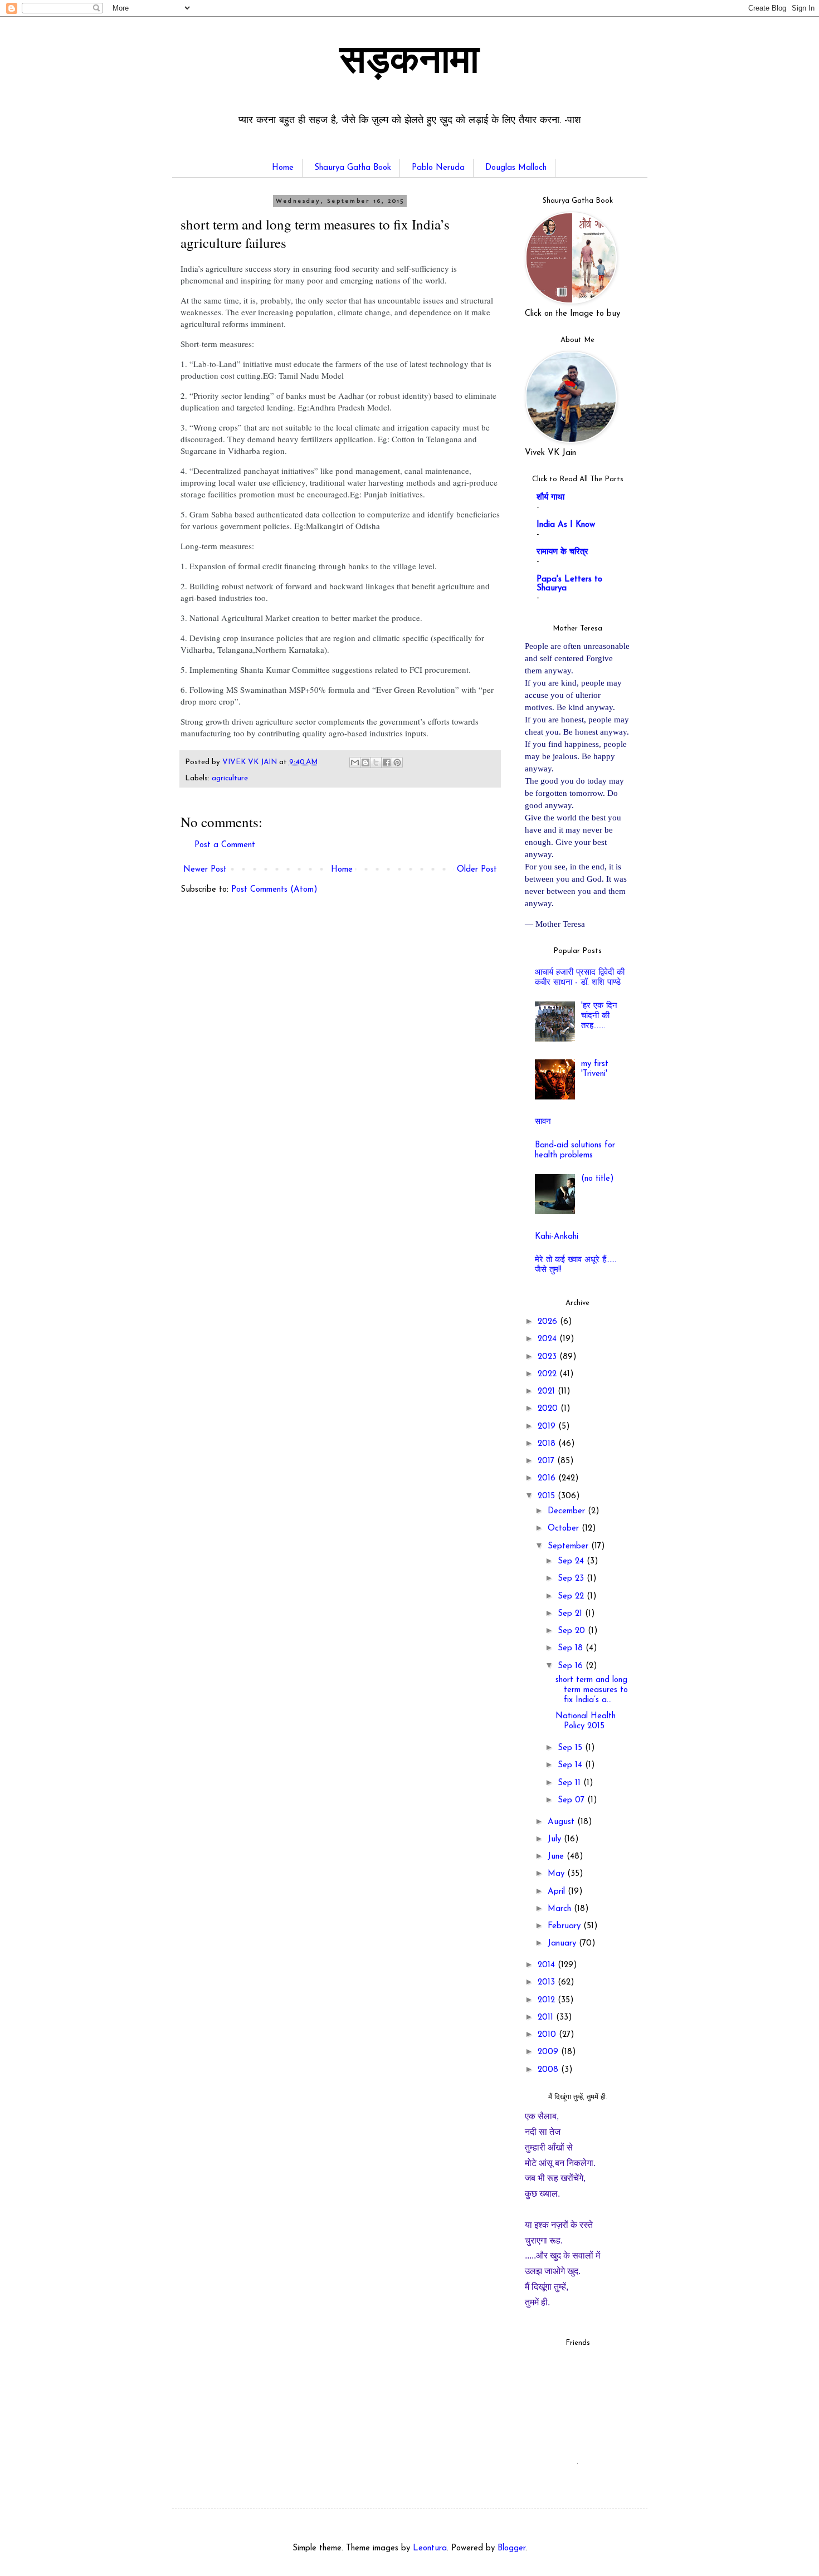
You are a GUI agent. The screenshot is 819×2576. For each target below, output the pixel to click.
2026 (549, 1322)
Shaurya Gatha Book (353, 168)
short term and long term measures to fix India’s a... (592, 1690)
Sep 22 (572, 1597)
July (556, 1839)
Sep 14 (571, 1765)
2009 (549, 2052)
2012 (548, 2000)
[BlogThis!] (365, 762)
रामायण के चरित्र (562, 552)
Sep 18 (572, 1648)
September (569, 1546)
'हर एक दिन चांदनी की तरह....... (599, 1016)
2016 (548, 1478)
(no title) (598, 1179)
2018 (548, 1444)
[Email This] (355, 762)
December (568, 1511)
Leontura (430, 2548)
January (563, 1944)
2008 (549, 2070)
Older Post (477, 870)
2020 (549, 1409)
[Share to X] (376, 762)
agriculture (230, 778)
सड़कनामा (409, 63)
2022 (549, 1374)
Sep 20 (573, 1631)
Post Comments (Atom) (274, 890)
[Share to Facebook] (387, 762)
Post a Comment (225, 845)
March (561, 1909)
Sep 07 (572, 1800)
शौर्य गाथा (550, 498)
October (565, 1529)
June (557, 1857)
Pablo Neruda (438, 168)
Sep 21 (571, 1614)
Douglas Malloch (516, 168)
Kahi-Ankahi (557, 1237)
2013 (548, 1983)
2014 (548, 1965)
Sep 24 (572, 1561)
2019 (548, 1427)
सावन (543, 1122)
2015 (548, 1496)
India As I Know (566, 525)
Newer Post (205, 870)
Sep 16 (572, 1666)
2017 (547, 1461)
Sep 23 (572, 1579)
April (558, 1892)
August (562, 1822)
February (565, 1926)
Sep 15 (571, 1748)
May (557, 1874)
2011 (547, 2018)
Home (283, 168)
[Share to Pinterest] (397, 762)
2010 (548, 2035)
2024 (549, 1339)
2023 (549, 1357)
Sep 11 (571, 1783)
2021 (548, 1392)
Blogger (511, 2548)
